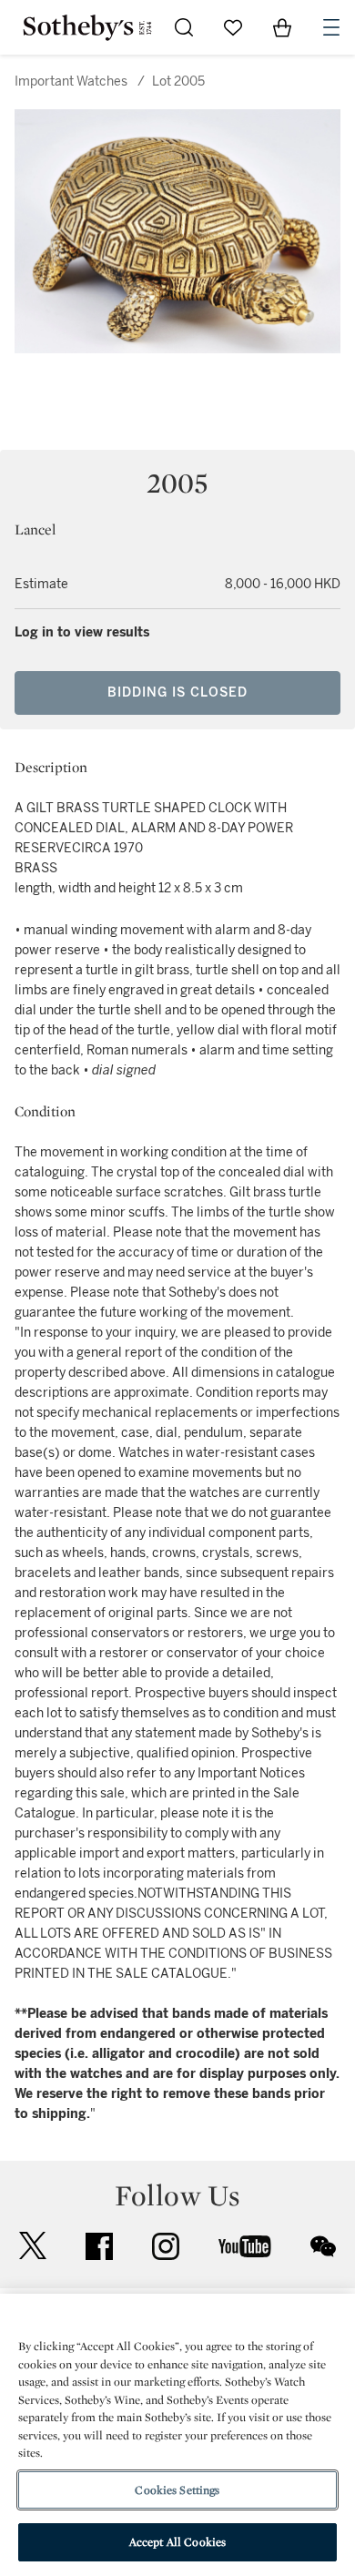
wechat (323, 2246)
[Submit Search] (184, 27)
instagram (166, 2246)
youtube (245, 2246)
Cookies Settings (177, 2490)
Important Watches (71, 81)
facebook (99, 2246)
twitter (33, 2246)
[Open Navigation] (331, 27)
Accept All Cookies (177, 2542)
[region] (177, 2435)
